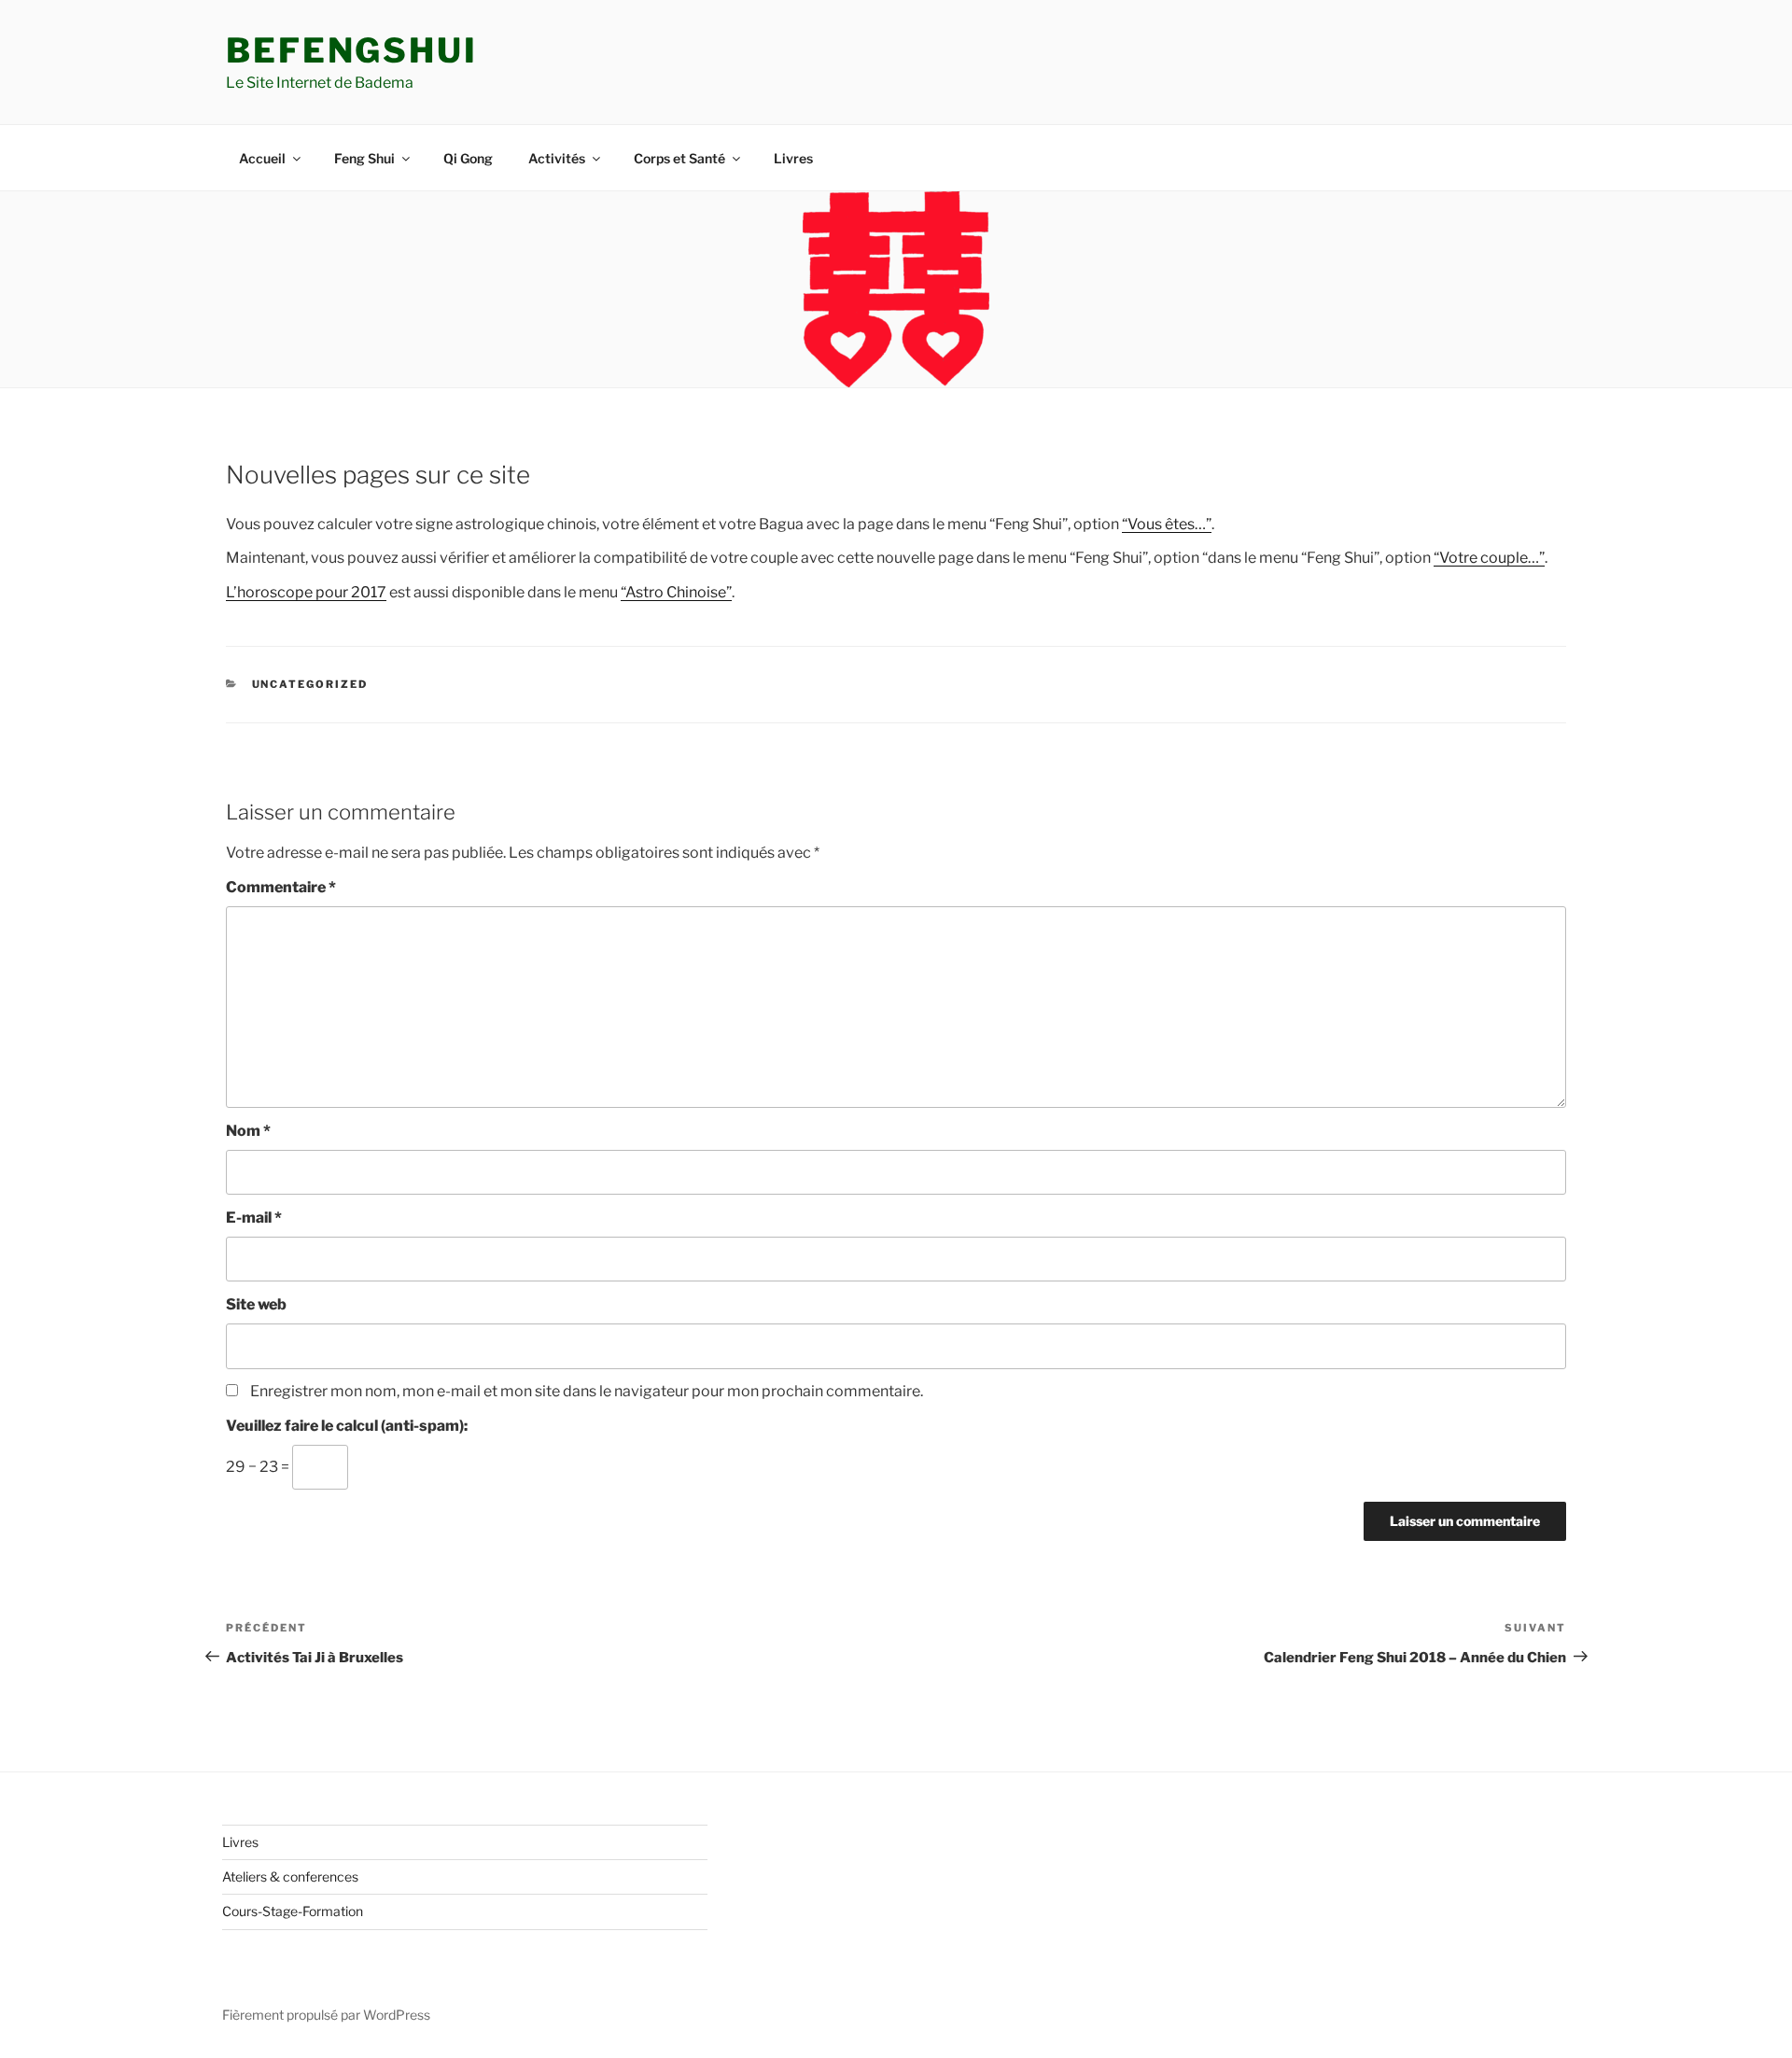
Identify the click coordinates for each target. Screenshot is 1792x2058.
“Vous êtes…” (1167, 524)
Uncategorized (310, 684)
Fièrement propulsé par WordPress (326, 2015)
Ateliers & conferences (290, 1876)
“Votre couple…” (1489, 558)
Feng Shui (364, 158)
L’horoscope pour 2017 (306, 592)
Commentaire (281, 887)
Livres (793, 158)
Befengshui (352, 50)
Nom (248, 1131)
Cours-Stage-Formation (293, 1911)
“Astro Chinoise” (676, 592)
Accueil (262, 158)
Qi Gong (468, 158)
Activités (557, 158)
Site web (256, 1304)
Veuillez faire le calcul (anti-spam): (347, 1426)
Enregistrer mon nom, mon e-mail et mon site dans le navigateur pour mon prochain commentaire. (587, 1391)
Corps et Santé (679, 158)
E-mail (254, 1218)
